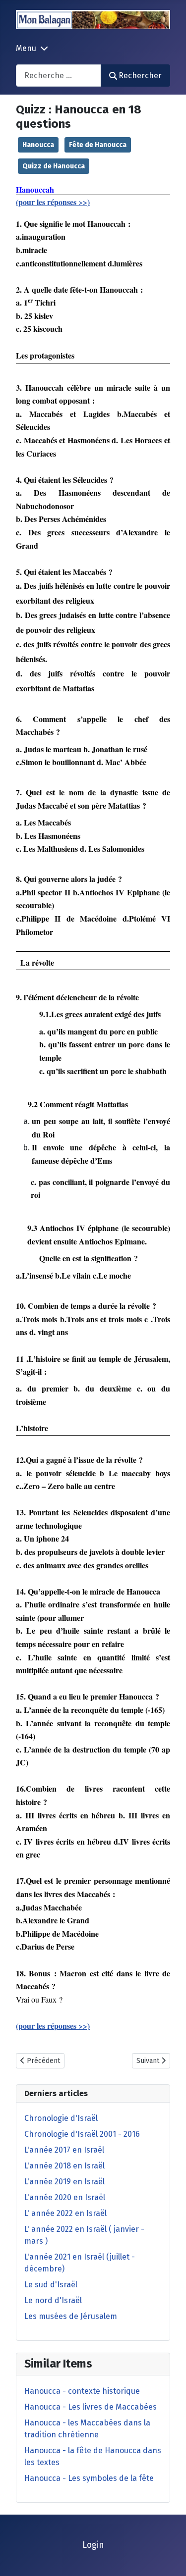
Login (93, 2545)
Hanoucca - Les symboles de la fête (89, 2478)
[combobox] (59, 76)
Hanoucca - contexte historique (82, 2391)
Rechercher (140, 76)
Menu (26, 48)
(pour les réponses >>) (53, 202)
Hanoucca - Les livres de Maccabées (91, 2407)
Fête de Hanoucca (98, 145)
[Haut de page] (169, 2558)
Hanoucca (38, 145)
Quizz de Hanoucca (54, 166)
